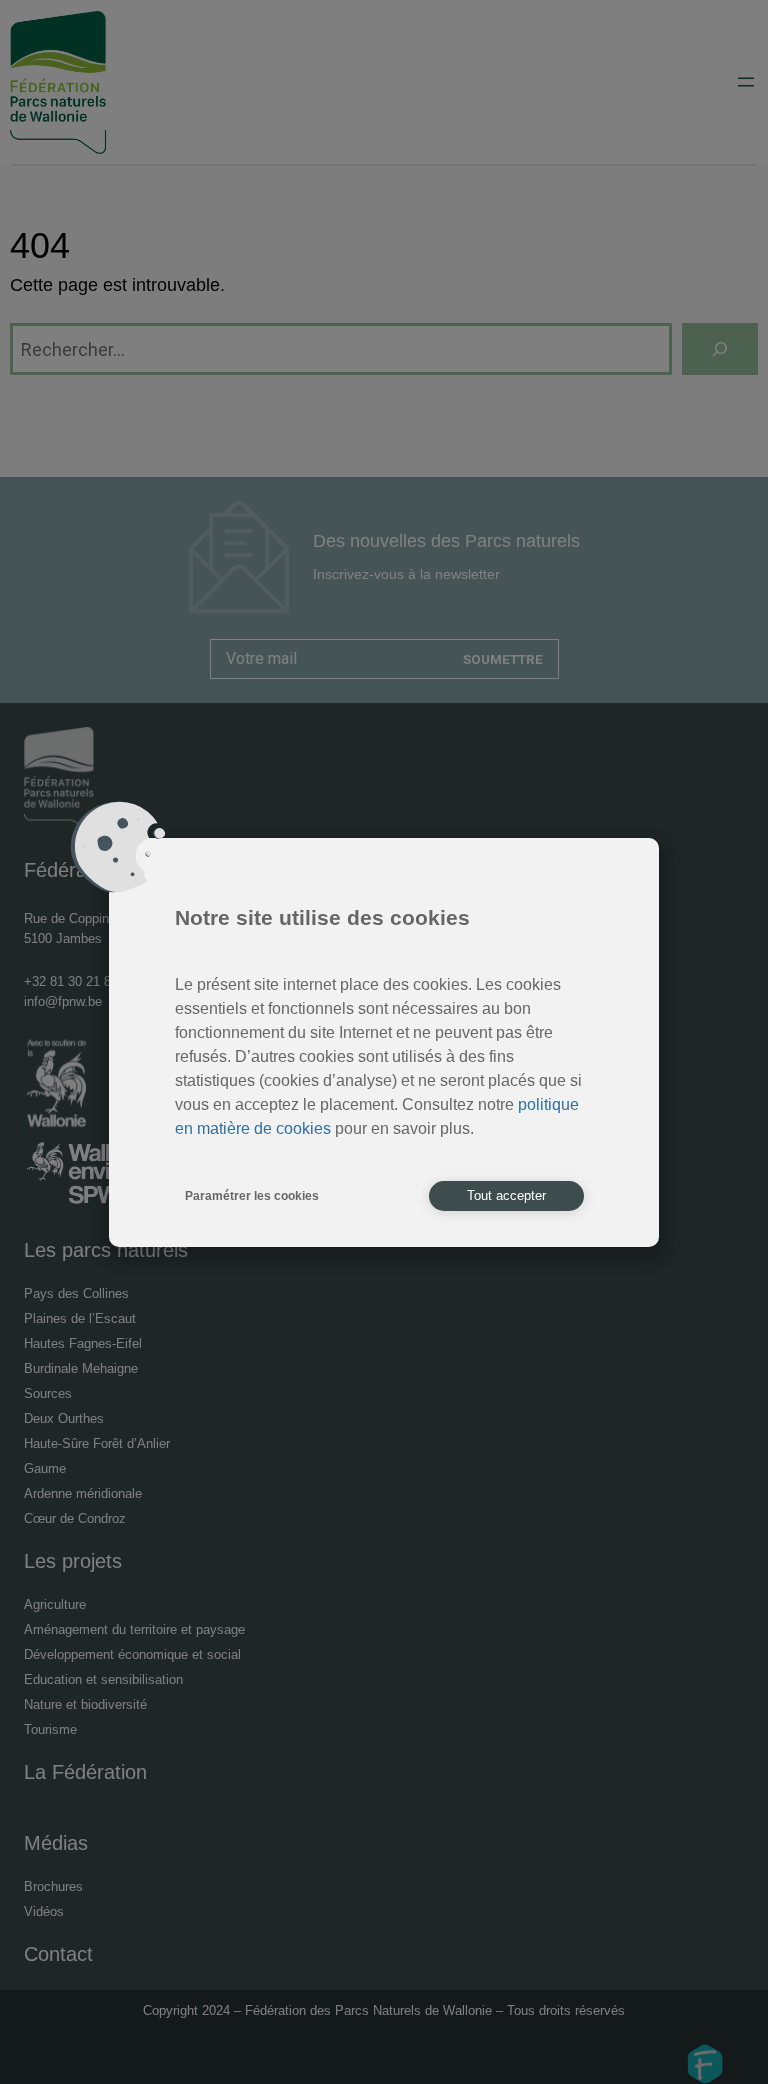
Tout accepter (506, 1195)
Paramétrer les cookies (252, 1196)
